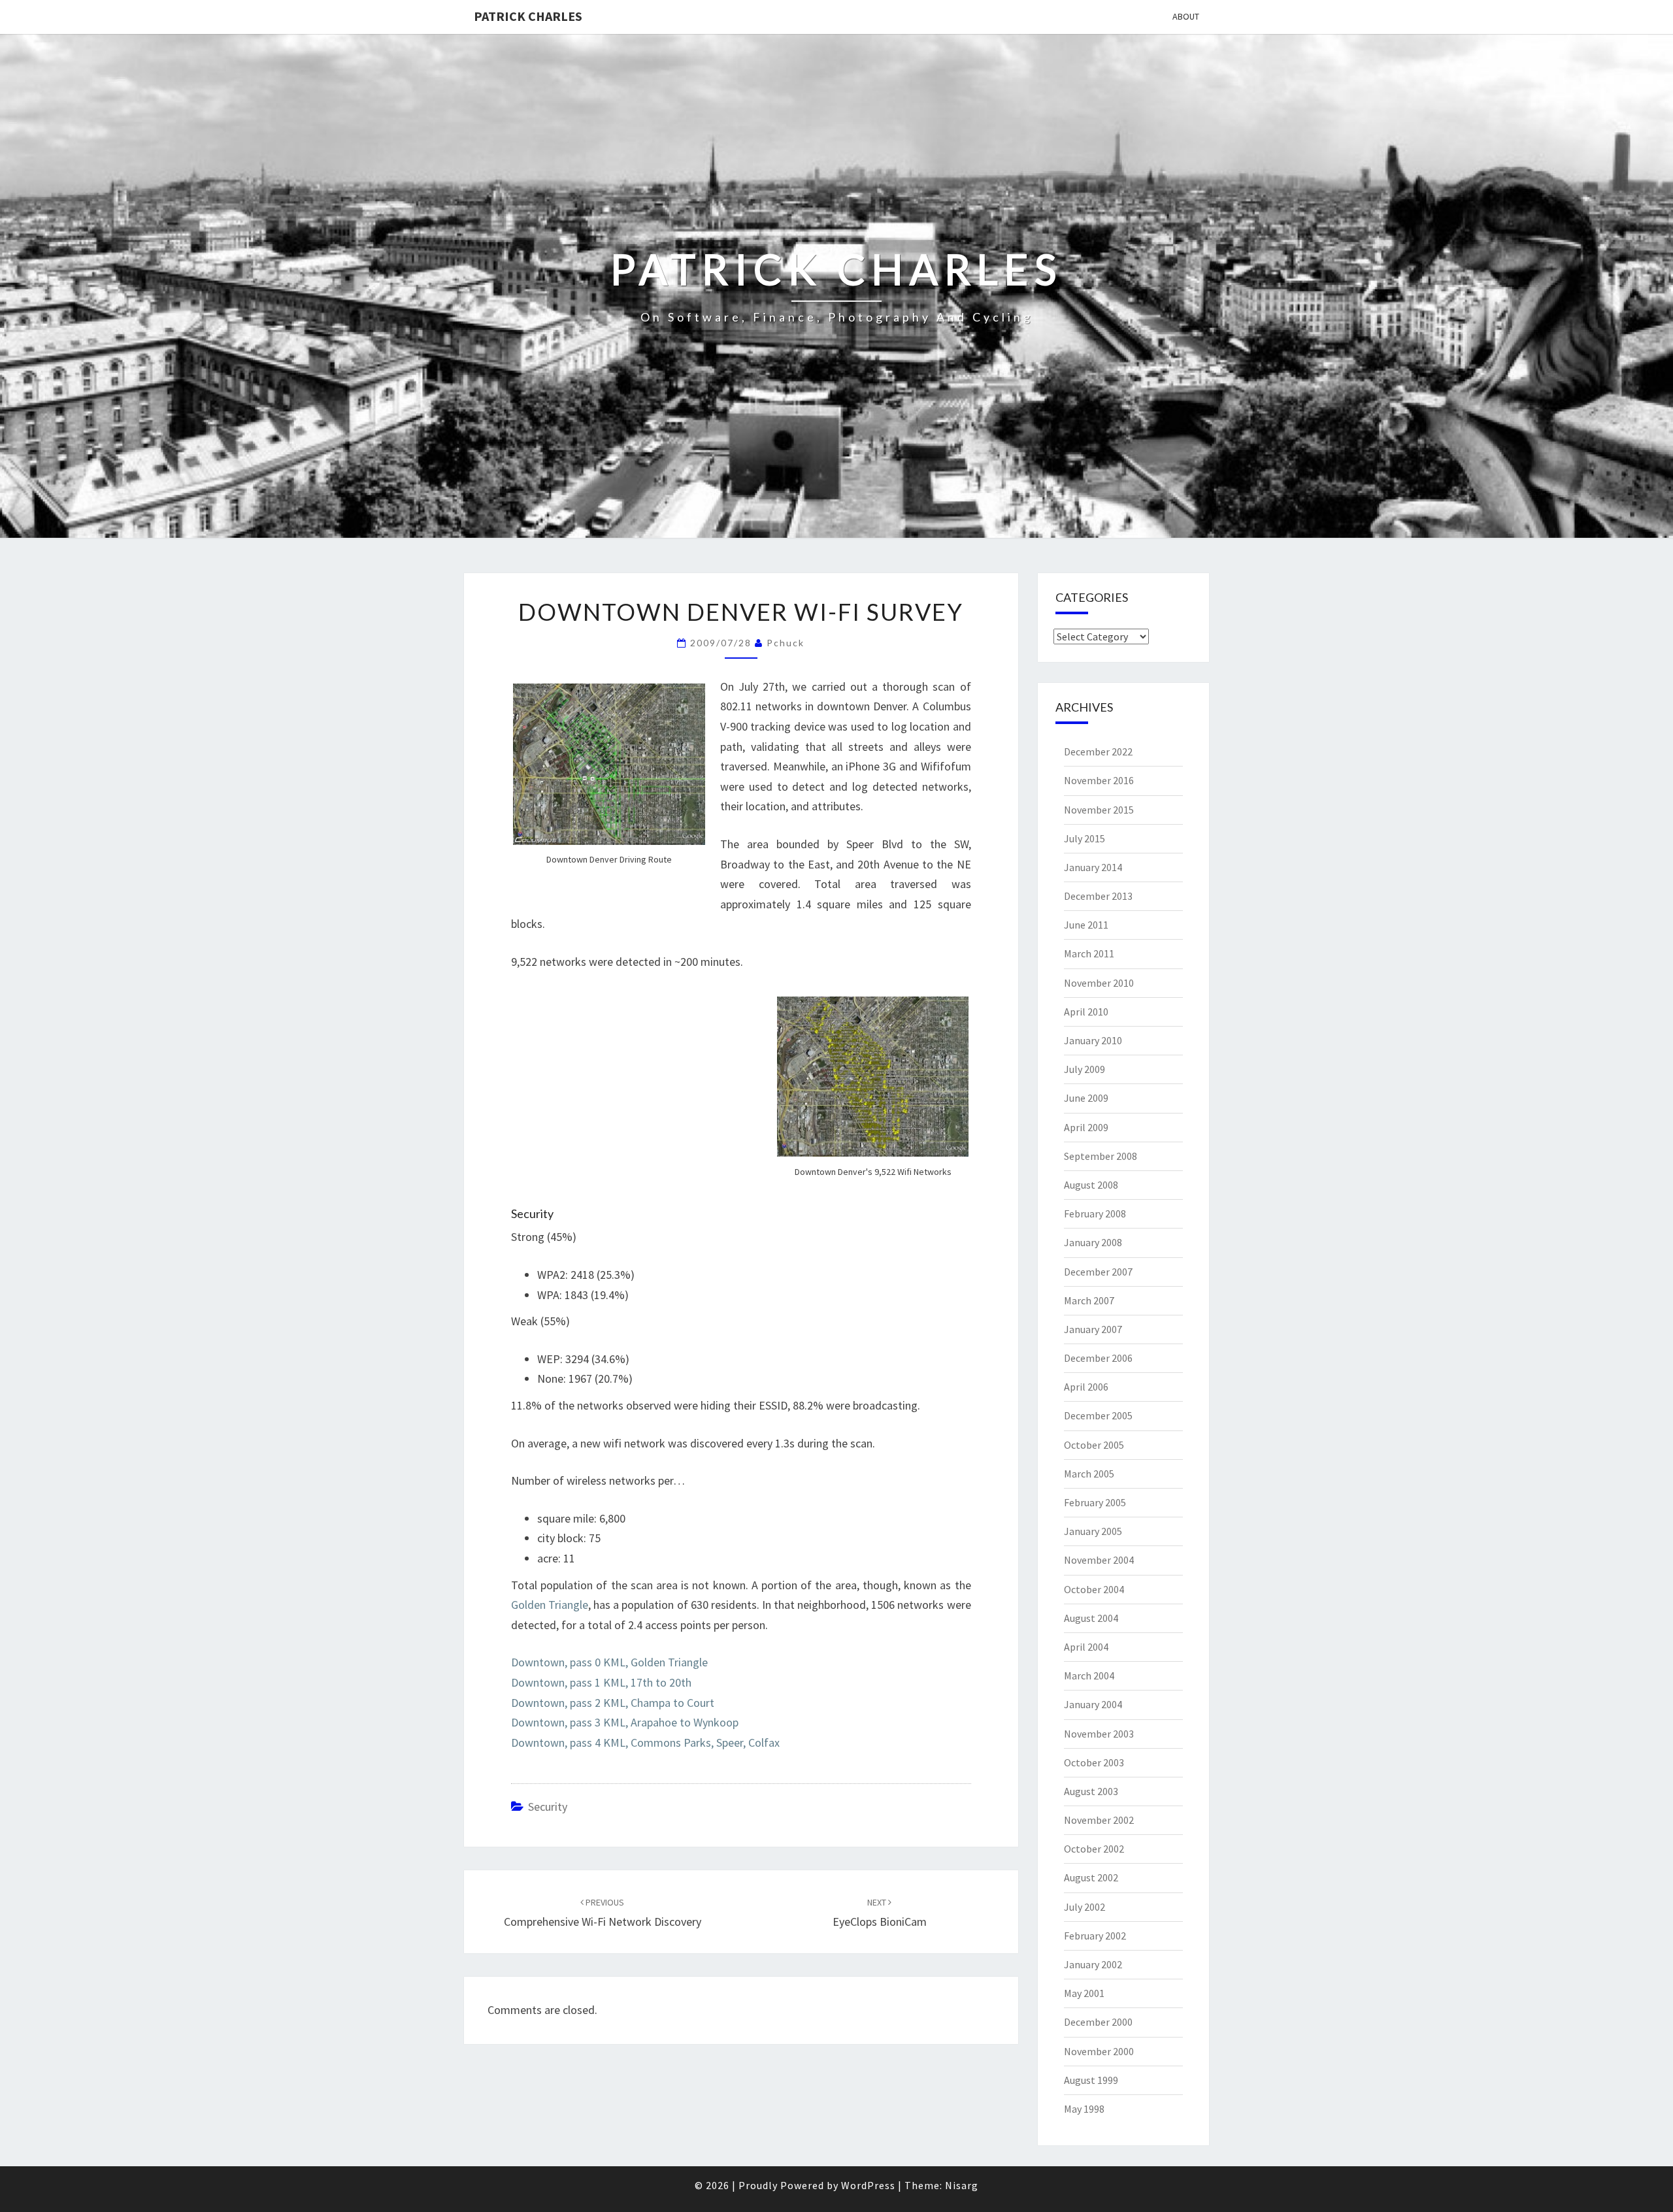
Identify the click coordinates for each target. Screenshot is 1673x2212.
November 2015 (1099, 810)
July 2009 (1085, 1069)
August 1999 (1091, 2080)
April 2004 (1086, 1647)
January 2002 (1093, 1964)
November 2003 (1099, 1734)
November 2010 (1099, 983)
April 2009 (1086, 1127)
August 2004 (1091, 1618)
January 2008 (1093, 1242)
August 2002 (1091, 1877)
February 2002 (1095, 1936)
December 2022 (1098, 751)
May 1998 (1084, 2109)
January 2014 (1093, 867)
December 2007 (1098, 1272)
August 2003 (1091, 1791)
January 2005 (1093, 1531)
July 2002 (1085, 1907)
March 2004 (1089, 1676)
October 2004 (1094, 1589)
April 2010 (1086, 1012)
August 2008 (1091, 1185)
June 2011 (1086, 925)
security (548, 1807)
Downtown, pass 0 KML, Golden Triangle (609, 1662)
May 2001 (1084, 1993)
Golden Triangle (550, 1605)
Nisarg (962, 2185)
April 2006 (1086, 1387)
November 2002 (1099, 1820)
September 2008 (1101, 1156)
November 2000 (1099, 2051)
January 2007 (1093, 1329)
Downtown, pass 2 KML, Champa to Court (613, 1703)
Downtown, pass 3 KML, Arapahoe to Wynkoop (625, 1722)
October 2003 (1094, 1762)
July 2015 (1085, 838)
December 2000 (1098, 2022)
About (1186, 16)
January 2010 (1093, 1040)
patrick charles (528, 16)
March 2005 (1089, 1474)
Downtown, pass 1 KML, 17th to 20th (601, 1682)
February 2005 (1095, 1502)
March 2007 (1089, 1300)
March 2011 (1089, 953)
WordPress (868, 2185)
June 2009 (1086, 1098)
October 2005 (1094, 1445)
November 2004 (1099, 1560)
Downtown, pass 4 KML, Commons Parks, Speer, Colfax (645, 1742)
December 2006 (1098, 1358)
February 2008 (1095, 1213)
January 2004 (1093, 1704)
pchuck (786, 643)
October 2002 (1094, 1849)
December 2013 (1098, 896)
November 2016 (1099, 780)
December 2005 (1098, 1415)
